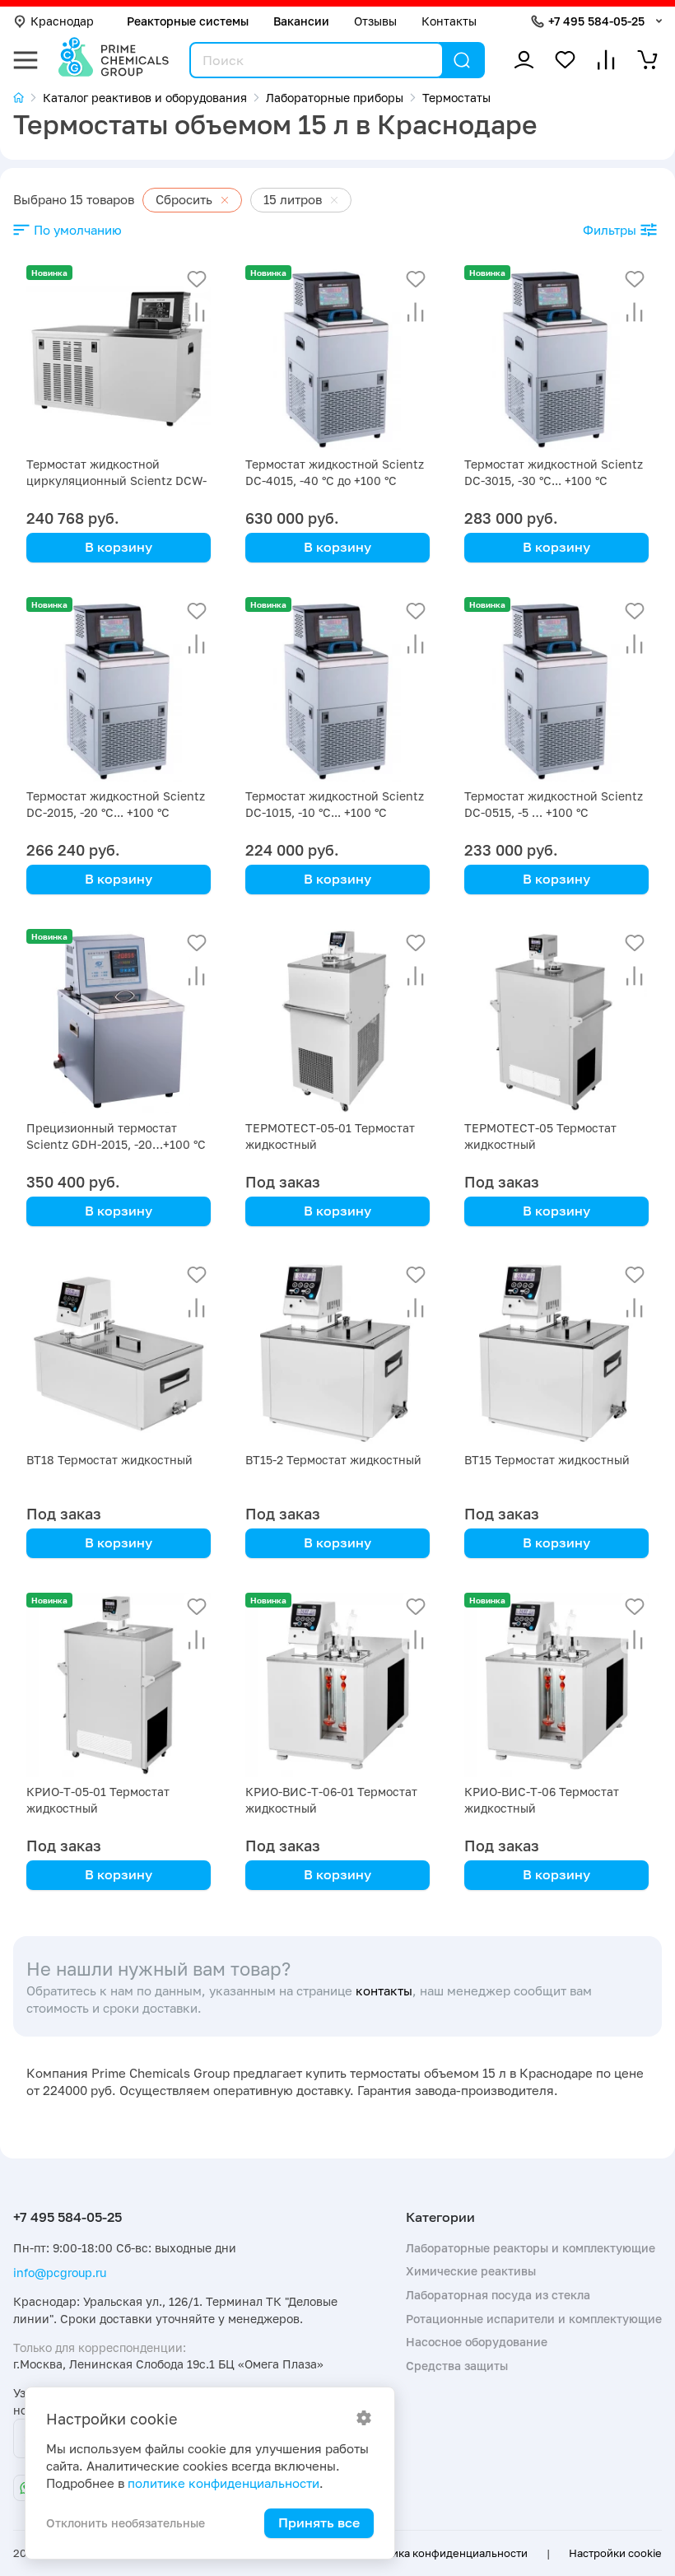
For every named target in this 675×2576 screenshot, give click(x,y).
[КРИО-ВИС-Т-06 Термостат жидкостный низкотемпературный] (556, 1685)
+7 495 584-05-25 (596, 21)
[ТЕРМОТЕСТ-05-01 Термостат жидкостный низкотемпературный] (337, 1021)
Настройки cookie (615, 2553)
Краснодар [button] (62, 21)
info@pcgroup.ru (60, 2273)
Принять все (319, 2522)
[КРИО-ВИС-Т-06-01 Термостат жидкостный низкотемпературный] (337, 1685)
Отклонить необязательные (126, 2523)
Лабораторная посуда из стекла (498, 2295)
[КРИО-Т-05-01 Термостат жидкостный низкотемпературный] (119, 1685)
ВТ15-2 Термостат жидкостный (333, 1460)
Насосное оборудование (477, 2342)
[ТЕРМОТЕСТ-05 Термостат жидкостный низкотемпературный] (556, 1021)
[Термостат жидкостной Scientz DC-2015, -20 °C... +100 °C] (119, 689)
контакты (384, 1991)
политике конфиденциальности (223, 2483)
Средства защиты (457, 2366)
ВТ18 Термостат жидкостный (109, 1460)
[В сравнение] (197, 312)
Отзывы (375, 21)
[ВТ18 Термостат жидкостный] (119, 1353)
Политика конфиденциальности (443, 2553)
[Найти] (462, 60)
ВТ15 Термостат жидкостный (547, 1460)
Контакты (449, 21)
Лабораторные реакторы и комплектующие (531, 2248)
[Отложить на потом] (197, 279)
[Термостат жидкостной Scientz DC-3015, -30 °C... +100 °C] (556, 357)
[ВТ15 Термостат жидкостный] (556, 1353)
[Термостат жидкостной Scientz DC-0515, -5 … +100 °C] (556, 689)
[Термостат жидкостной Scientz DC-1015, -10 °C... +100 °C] (337, 689)
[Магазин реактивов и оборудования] (28, 98)
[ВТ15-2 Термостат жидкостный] (337, 1353)
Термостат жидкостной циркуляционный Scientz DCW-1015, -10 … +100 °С (116, 481)
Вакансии (301, 21)
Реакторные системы (188, 21)
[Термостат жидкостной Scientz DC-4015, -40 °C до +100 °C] (337, 357)
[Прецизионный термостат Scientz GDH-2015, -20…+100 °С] (119, 1021)
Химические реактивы (471, 2271)
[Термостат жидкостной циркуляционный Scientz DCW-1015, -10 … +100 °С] (119, 357)
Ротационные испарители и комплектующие (534, 2319)
